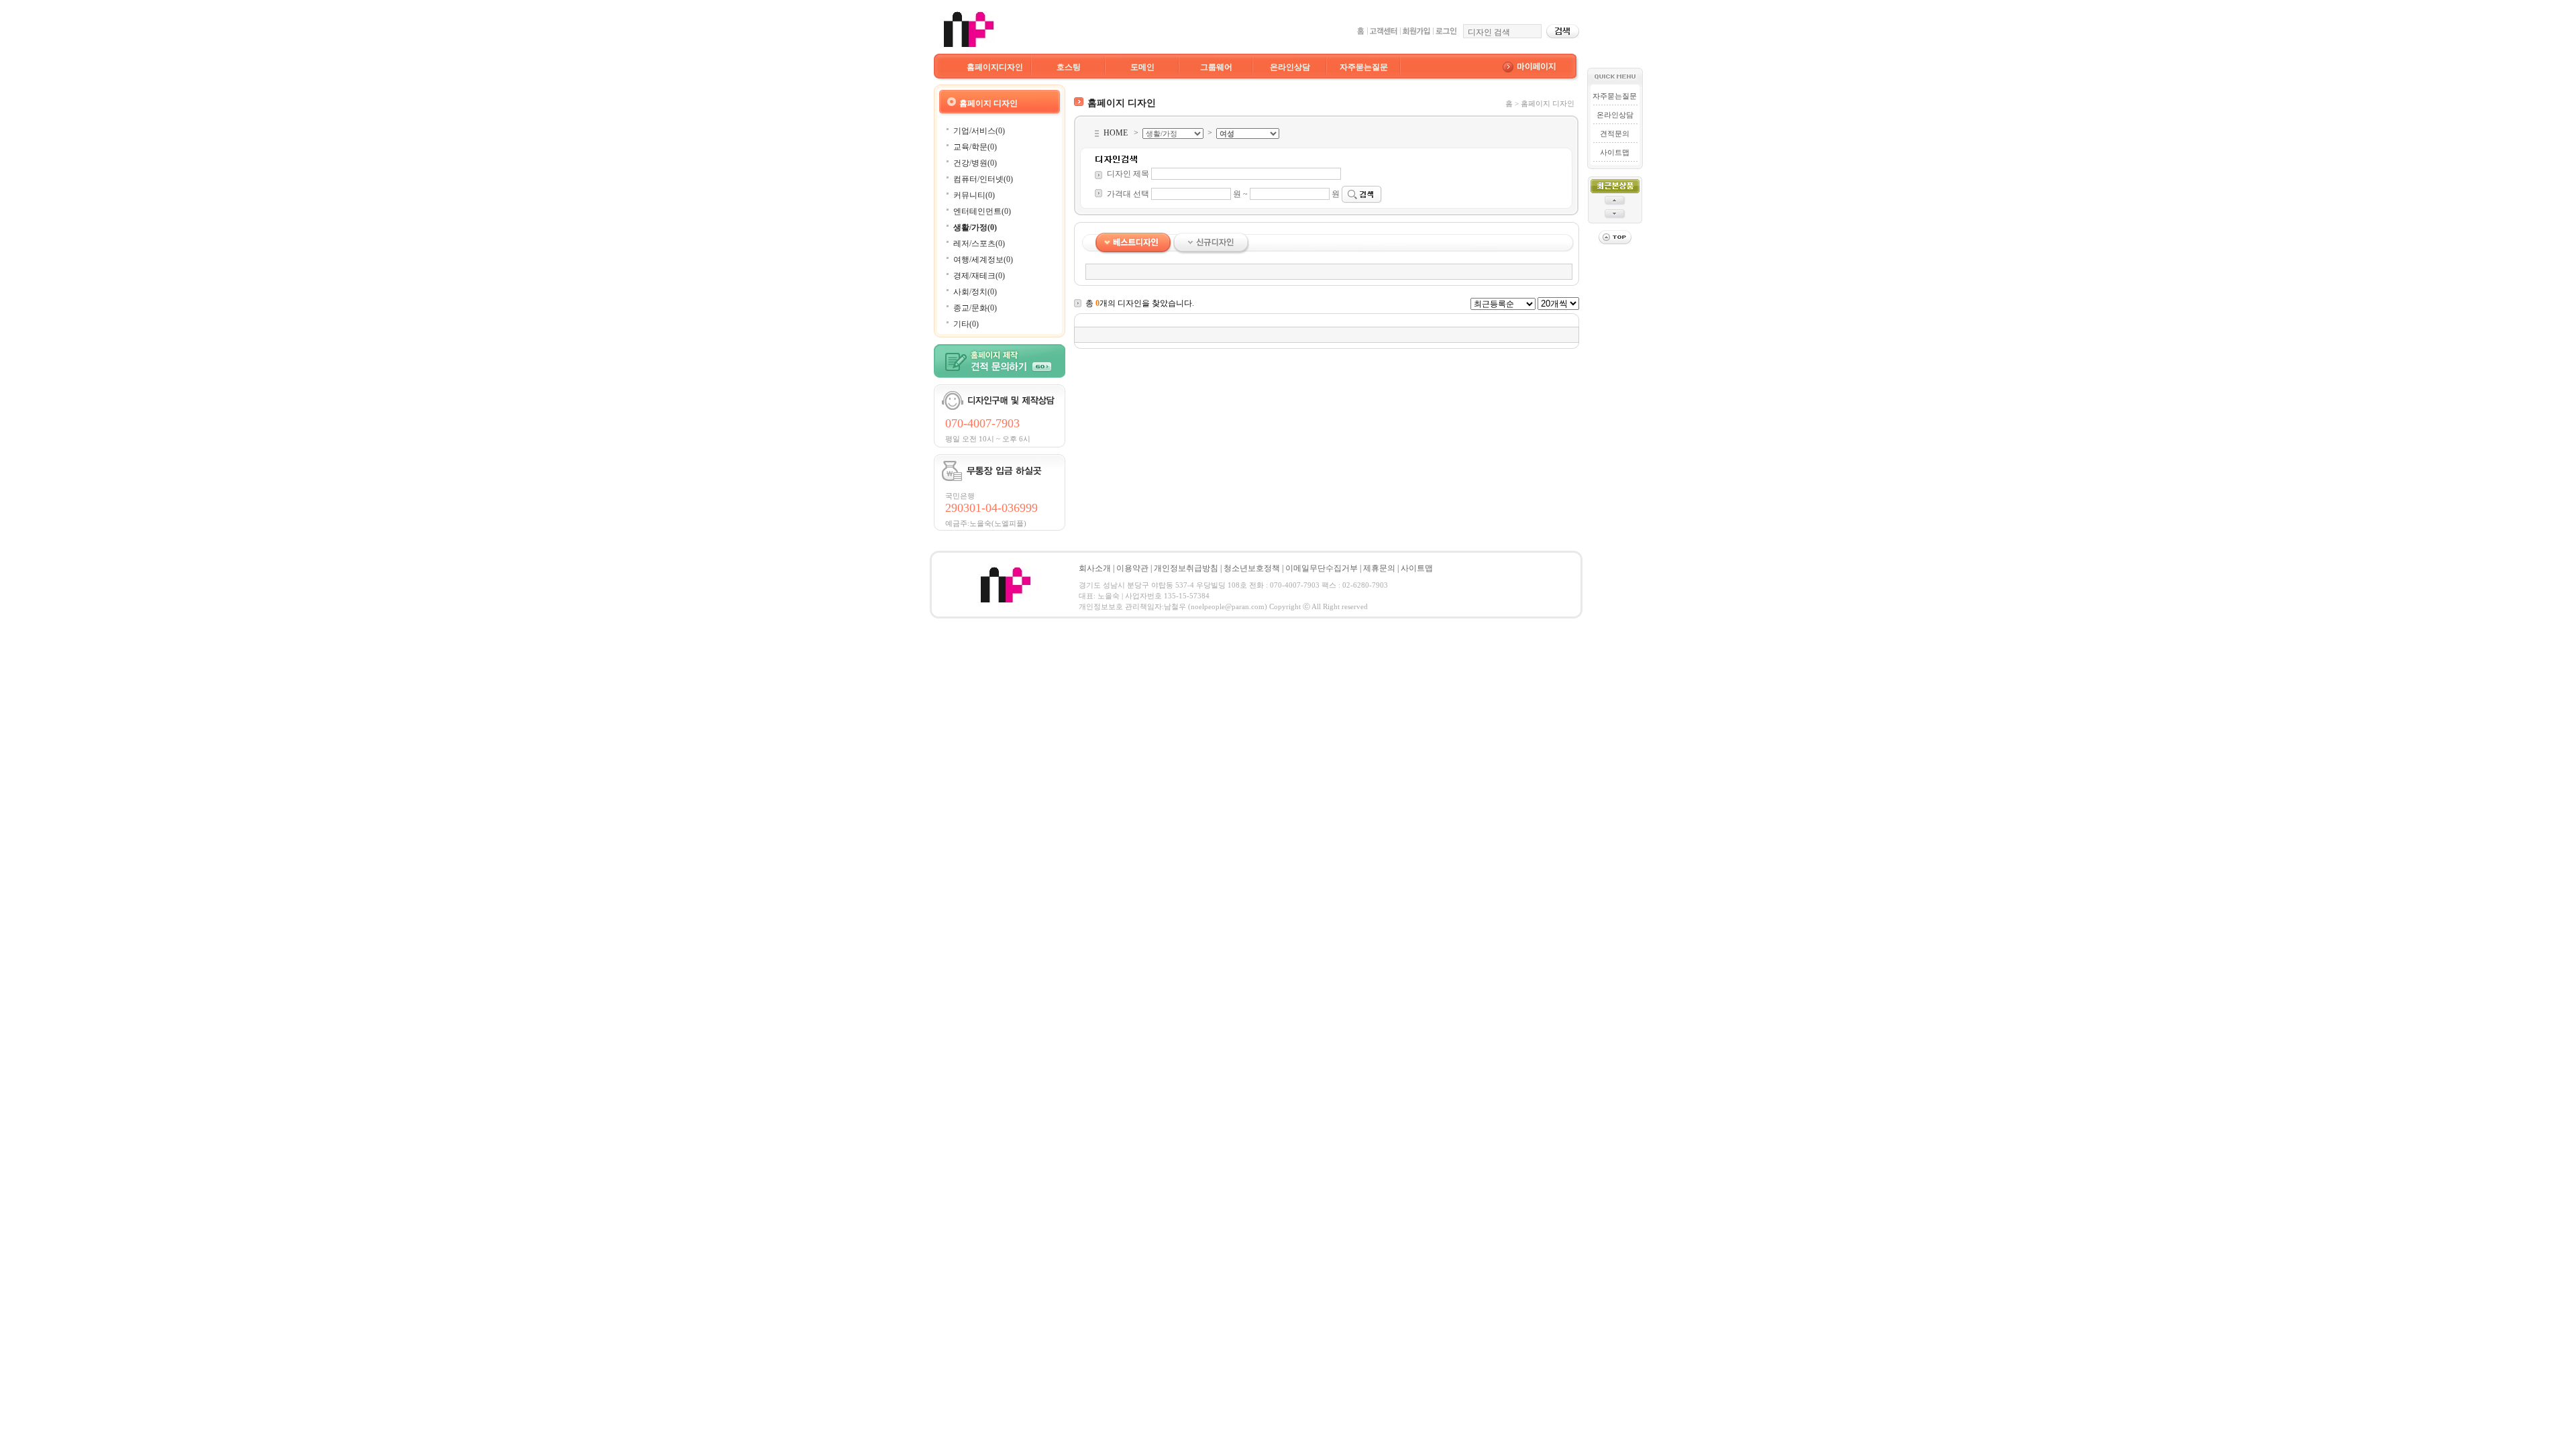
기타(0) (966, 324)
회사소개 (1095, 568)
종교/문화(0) (975, 308)
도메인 (1142, 67)
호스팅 (1069, 67)
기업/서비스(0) (979, 131)
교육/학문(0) (975, 147)
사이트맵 (1615, 152)
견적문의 (1615, 133)
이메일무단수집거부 (1322, 568)
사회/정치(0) (975, 292)
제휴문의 (1379, 568)
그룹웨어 (1216, 67)
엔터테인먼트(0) (982, 211)
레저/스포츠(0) (979, 244)
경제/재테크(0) (979, 276)
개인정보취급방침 (1186, 568)
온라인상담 (1290, 67)
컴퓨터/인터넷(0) (983, 179)
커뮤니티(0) (974, 195)
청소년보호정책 (1252, 568)
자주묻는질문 (1364, 67)
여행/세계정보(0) (983, 260)
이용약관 (1132, 568)
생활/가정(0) (975, 227)
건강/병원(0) (975, 163)
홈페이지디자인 (995, 67)
